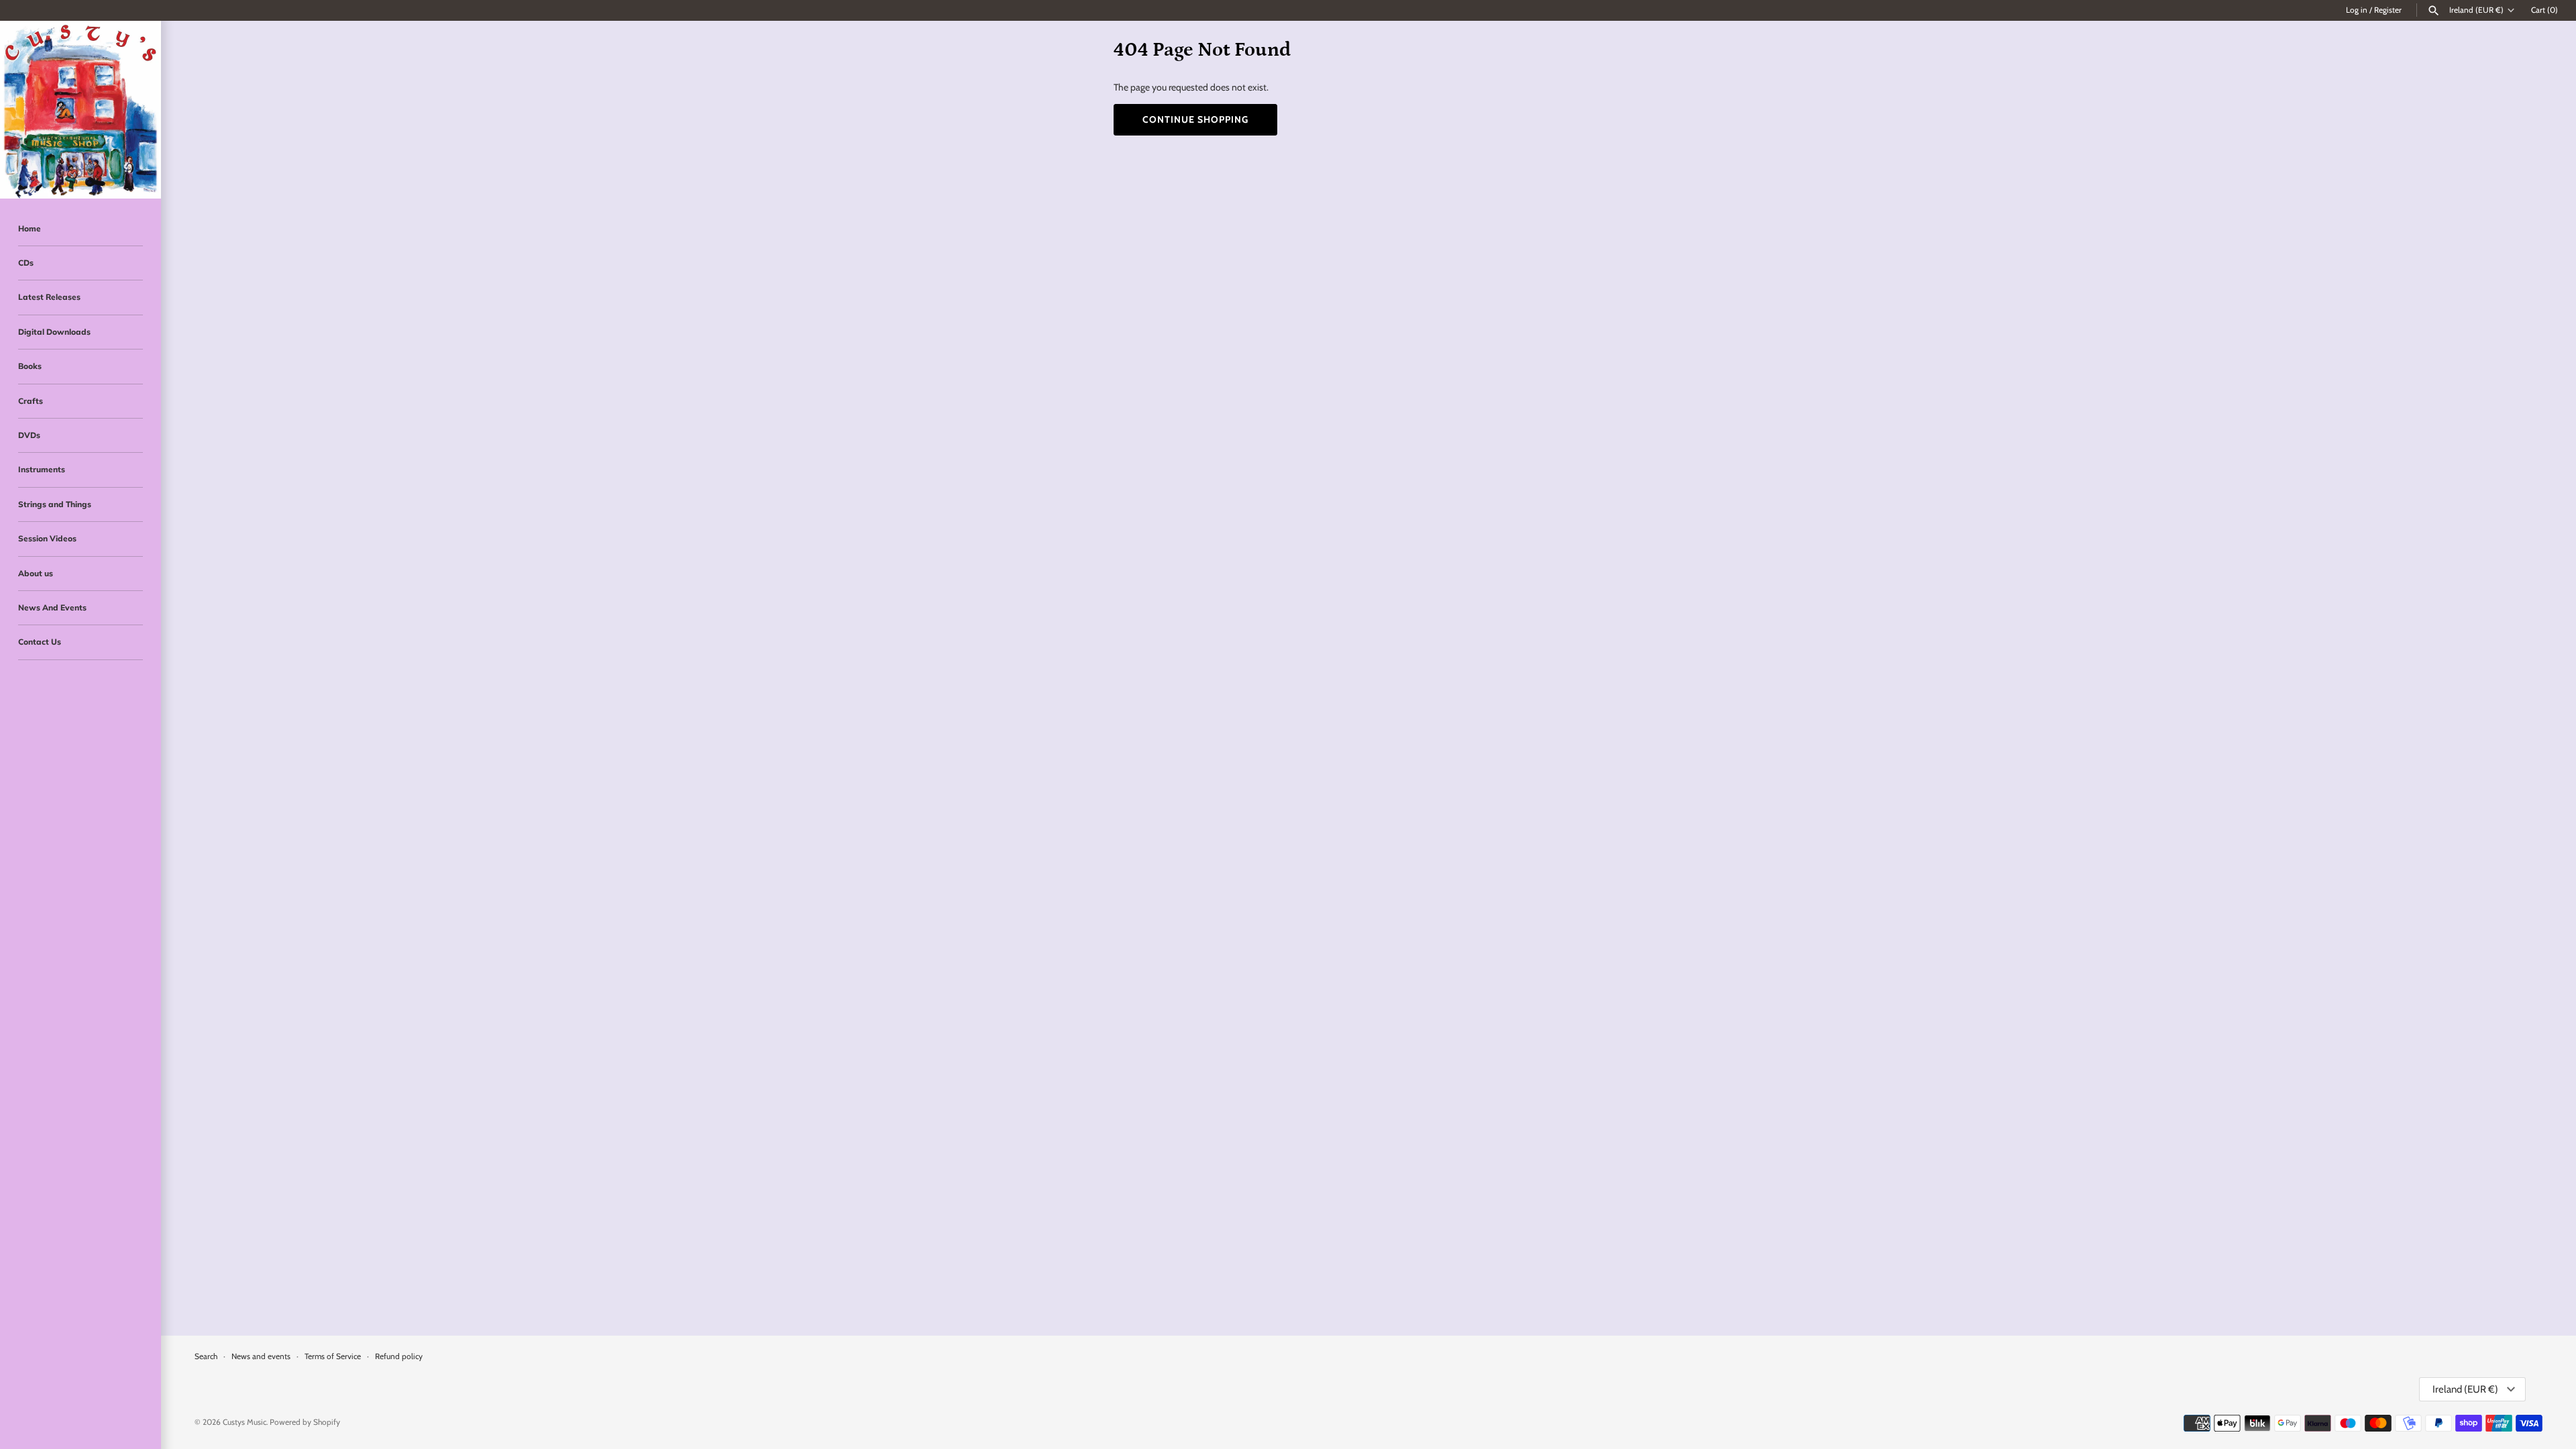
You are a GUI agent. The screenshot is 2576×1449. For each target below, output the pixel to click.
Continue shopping (1195, 119)
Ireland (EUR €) (2476, 10)
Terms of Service (333, 1356)
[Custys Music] (80, 110)
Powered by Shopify (305, 1422)
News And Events (52, 607)
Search (206, 1356)
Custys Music (245, 1422)
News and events (261, 1356)
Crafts (31, 401)
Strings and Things (55, 504)
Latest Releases (49, 297)
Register (2388, 10)
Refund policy (399, 1356)
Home (30, 228)
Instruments (42, 469)
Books (30, 366)
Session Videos (47, 538)
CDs (26, 263)
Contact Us (40, 642)
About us (36, 573)
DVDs (29, 435)
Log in (2357, 10)
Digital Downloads (54, 332)
